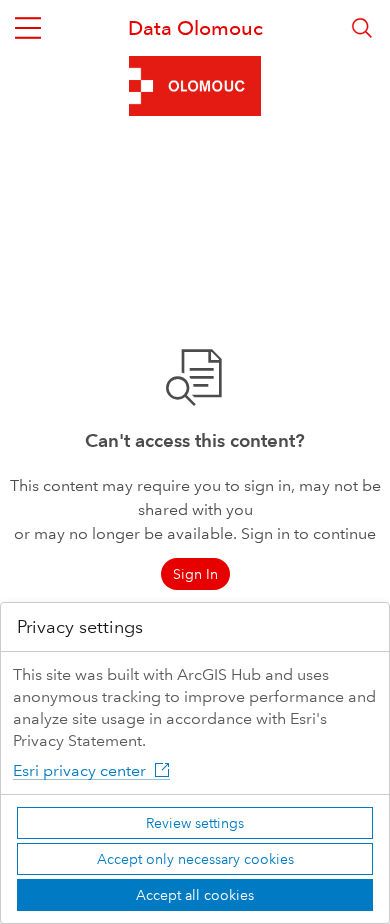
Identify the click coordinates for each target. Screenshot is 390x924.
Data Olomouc (195, 28)
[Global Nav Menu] (28, 28)
